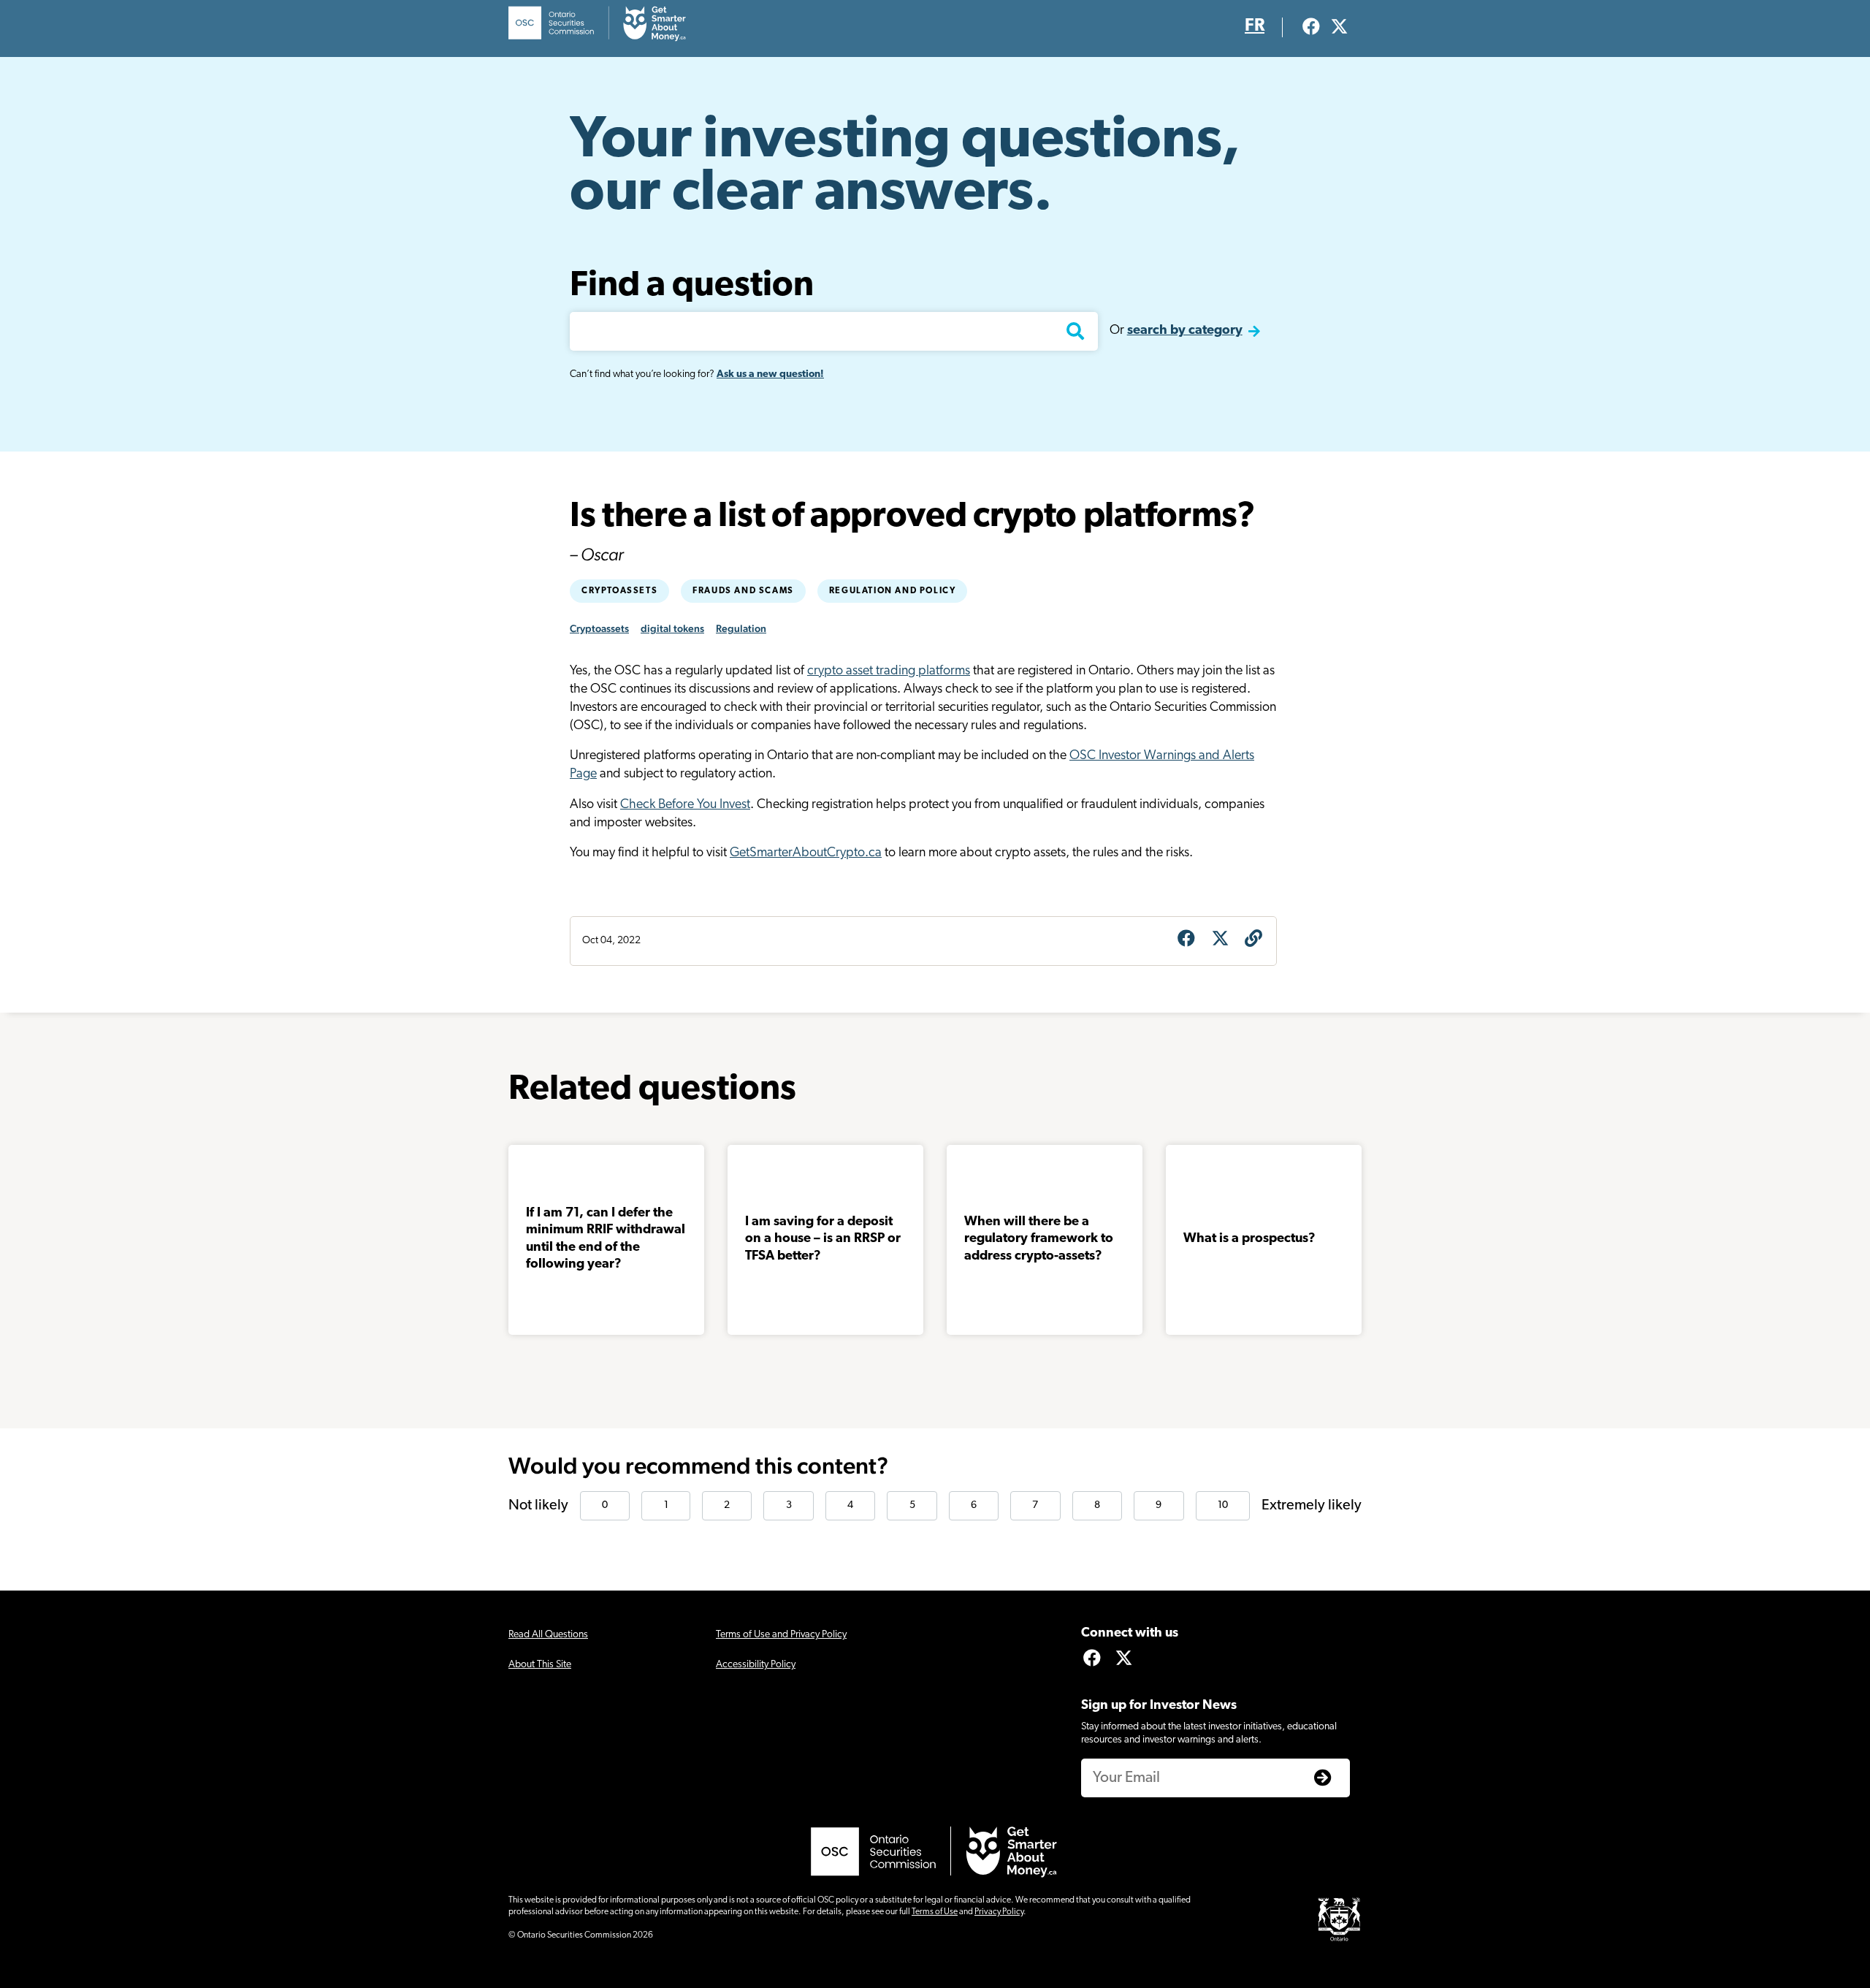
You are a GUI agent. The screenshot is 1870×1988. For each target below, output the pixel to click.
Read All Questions (548, 1635)
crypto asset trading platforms (889, 671)
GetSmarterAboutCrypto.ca (806, 853)
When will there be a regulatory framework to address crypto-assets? (1039, 1239)
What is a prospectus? (1249, 1239)
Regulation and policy (893, 591)
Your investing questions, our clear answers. (905, 168)
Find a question (692, 286)
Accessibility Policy (756, 1665)
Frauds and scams (743, 591)
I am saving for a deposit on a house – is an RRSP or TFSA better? (823, 1239)
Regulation (741, 628)
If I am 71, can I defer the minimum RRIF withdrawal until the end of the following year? (606, 1239)
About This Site (540, 1665)
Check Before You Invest (685, 805)
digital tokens (672, 628)
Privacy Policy (999, 1912)
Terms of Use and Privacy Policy (781, 1635)
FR (1255, 26)
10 (1223, 1505)
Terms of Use (935, 1912)
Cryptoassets (619, 591)
